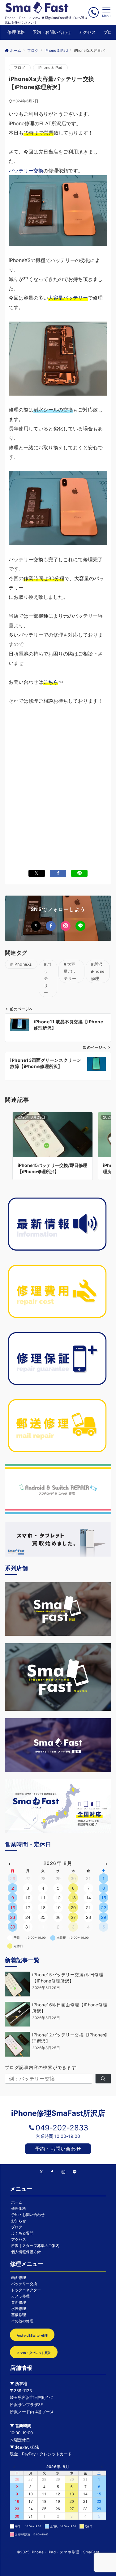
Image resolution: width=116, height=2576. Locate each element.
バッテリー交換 (26, 171)
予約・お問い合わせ (58, 2149)
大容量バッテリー (68, 298)
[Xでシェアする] (37, 873)
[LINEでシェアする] (79, 873)
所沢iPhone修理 (98, 971)
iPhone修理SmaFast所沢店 (58, 2113)
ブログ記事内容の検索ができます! (42, 2067)
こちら (51, 682)
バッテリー (48, 979)
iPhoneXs (23, 964)
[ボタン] (94, 12)
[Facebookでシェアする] (58, 873)
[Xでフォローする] (36, 926)
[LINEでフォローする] (80, 926)
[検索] (103, 2079)
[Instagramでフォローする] (66, 926)
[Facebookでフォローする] (51, 926)
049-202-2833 (62, 2128)
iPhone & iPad (50, 68)
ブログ (20, 68)
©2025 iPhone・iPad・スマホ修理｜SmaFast (58, 2552)
